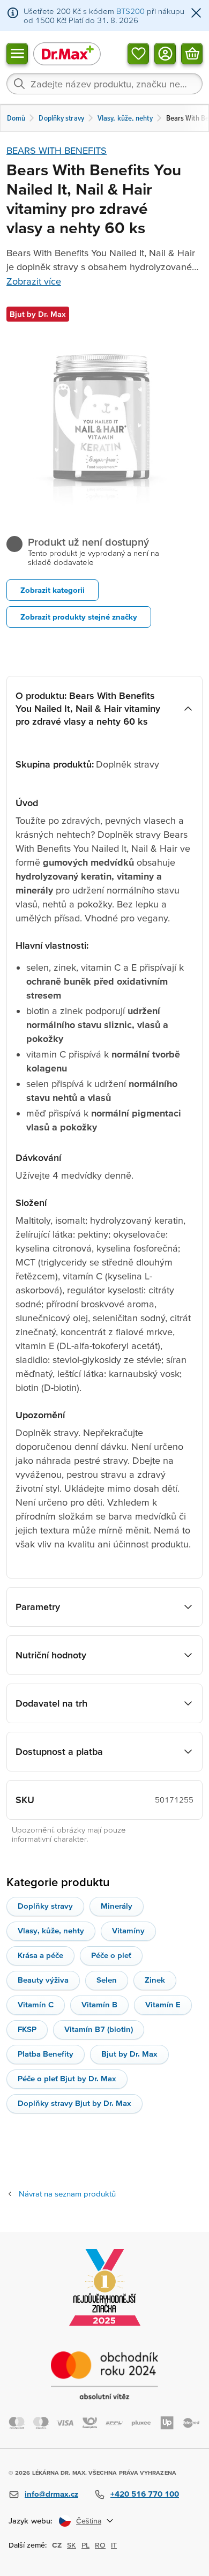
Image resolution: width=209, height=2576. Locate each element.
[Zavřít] (196, 14)
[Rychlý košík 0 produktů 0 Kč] (192, 53)
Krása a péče (40, 1955)
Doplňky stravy (45, 1906)
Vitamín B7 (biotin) (99, 2029)
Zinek (155, 1980)
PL (85, 2545)
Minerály (117, 1906)
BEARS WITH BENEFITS (57, 150)
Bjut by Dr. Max (129, 2054)
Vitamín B (99, 2004)
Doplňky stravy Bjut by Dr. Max (74, 2103)
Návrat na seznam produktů (67, 2194)
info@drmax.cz (51, 2494)
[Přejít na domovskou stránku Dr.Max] (67, 53)
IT (114, 2545)
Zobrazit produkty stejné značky (79, 617)
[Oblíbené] (138, 53)
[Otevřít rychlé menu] (17, 53)
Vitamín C (36, 2004)
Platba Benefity (46, 2054)
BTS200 (130, 11)
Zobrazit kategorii (53, 590)
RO (100, 2545)
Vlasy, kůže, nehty (51, 1930)
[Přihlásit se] (165, 53)
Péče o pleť (111, 1955)
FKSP (27, 2029)
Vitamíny (128, 1930)
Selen (107, 1980)
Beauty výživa (43, 1980)
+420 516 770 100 (145, 2494)
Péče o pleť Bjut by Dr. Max (67, 2078)
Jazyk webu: (31, 2521)
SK (72, 2545)
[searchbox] (104, 84)
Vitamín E (163, 2004)
